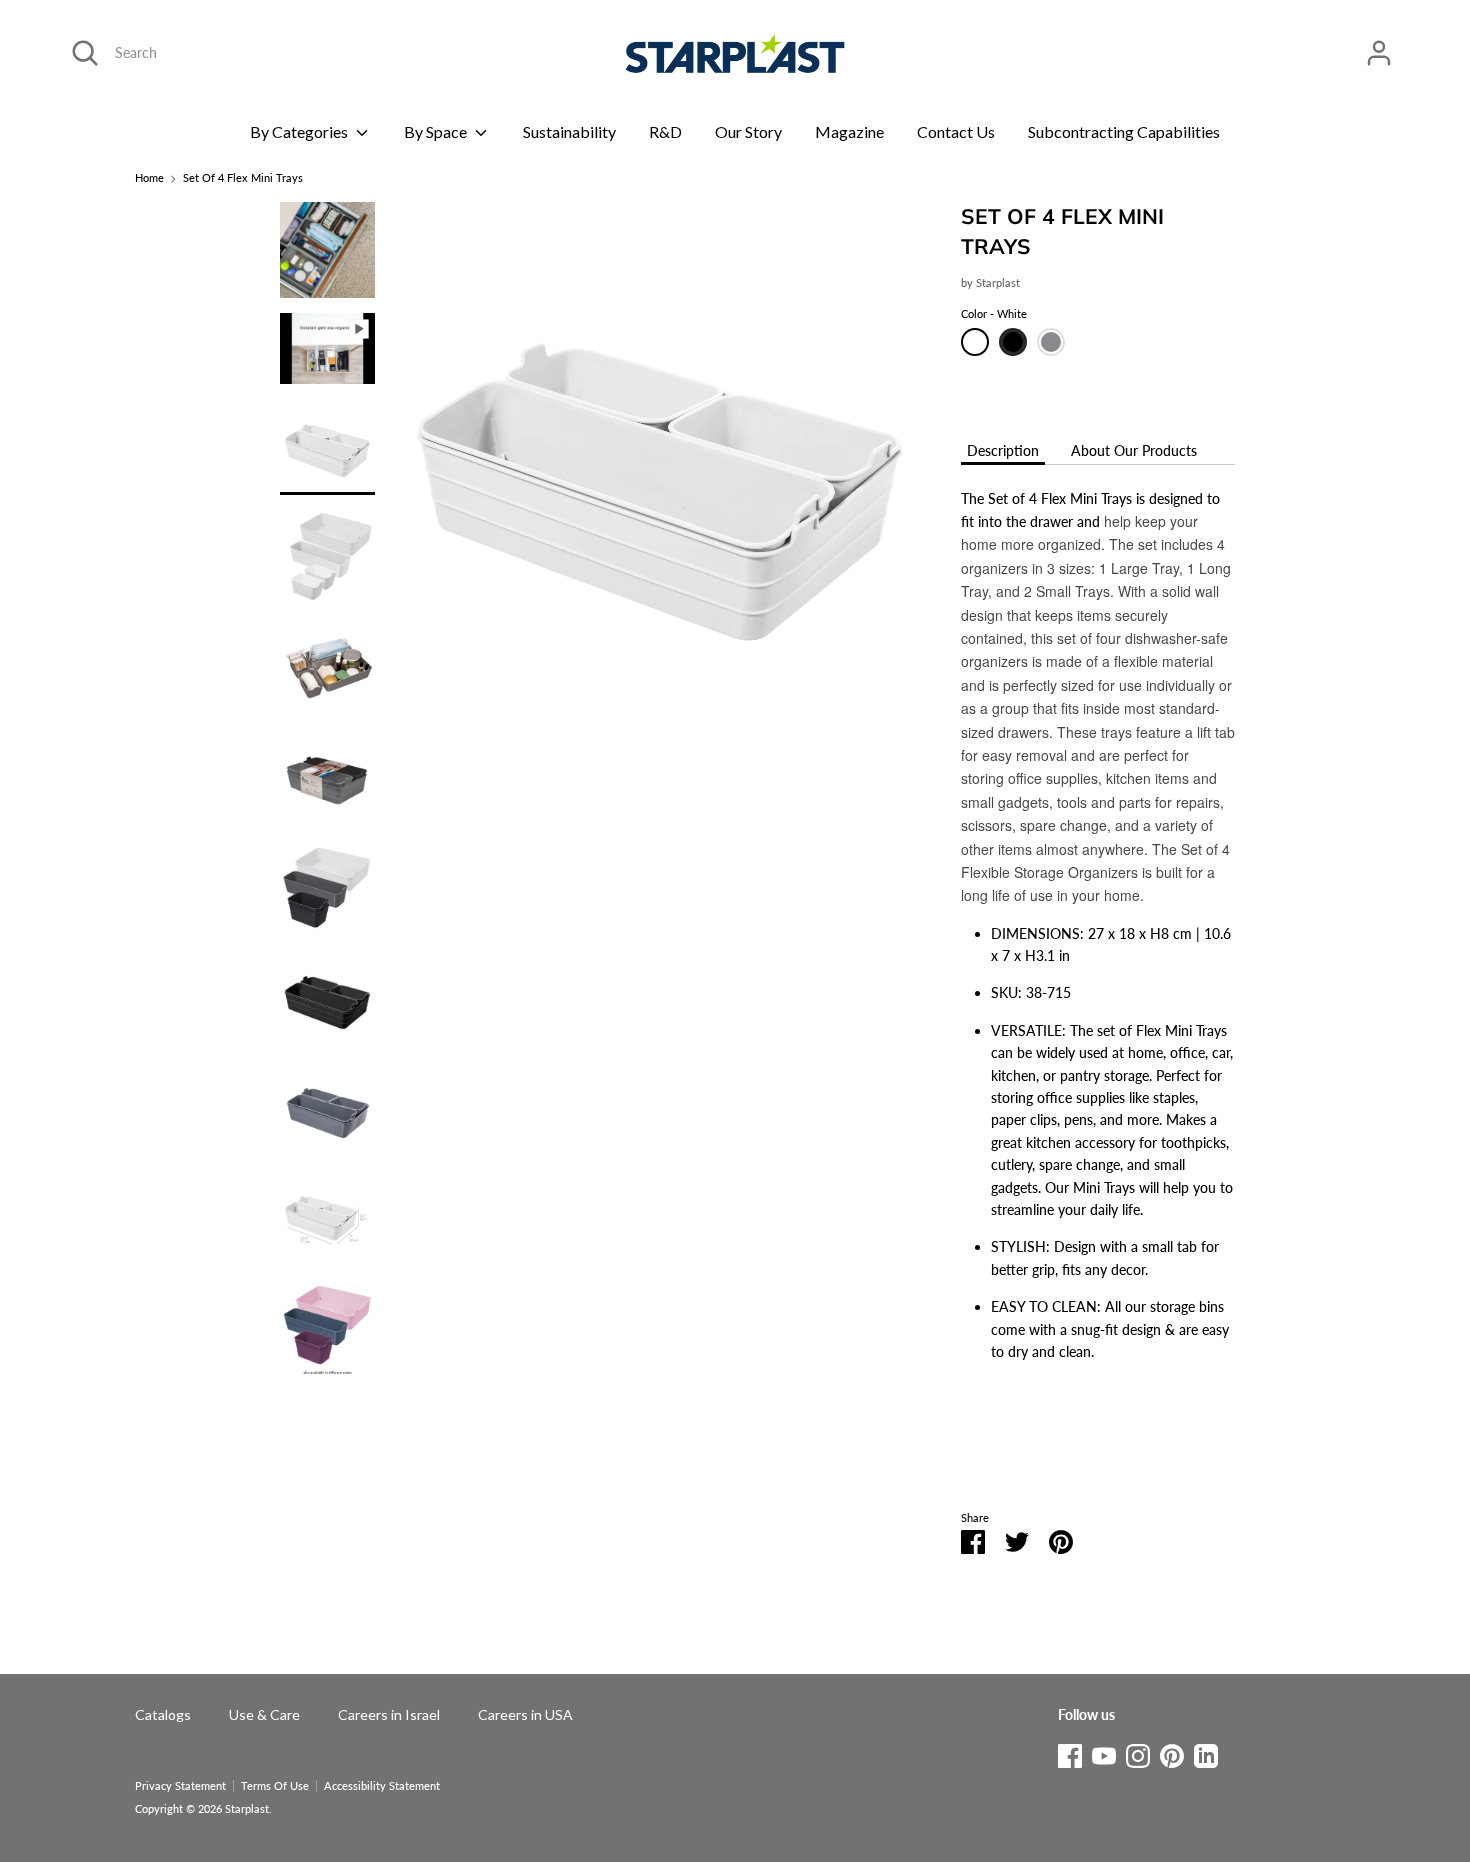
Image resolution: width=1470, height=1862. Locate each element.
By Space (437, 131)
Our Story (748, 131)
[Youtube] (1104, 1752)
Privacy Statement (180, 1786)
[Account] (1379, 43)
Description (1003, 450)
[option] (660, 480)
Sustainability (569, 131)
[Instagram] (1138, 1752)
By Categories (300, 131)
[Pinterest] (1172, 1752)
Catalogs (163, 1714)
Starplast (998, 283)
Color (994, 314)
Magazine (849, 131)
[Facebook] (1070, 1752)
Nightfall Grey (1051, 342)
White (975, 342)
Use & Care (264, 1714)
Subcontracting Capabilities (1124, 131)
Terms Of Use (275, 1786)
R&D (665, 131)
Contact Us (956, 131)
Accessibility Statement (382, 1786)
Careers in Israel (389, 1714)
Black (1013, 342)
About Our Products (1134, 450)
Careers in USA (525, 1714)
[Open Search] (85, 53)
